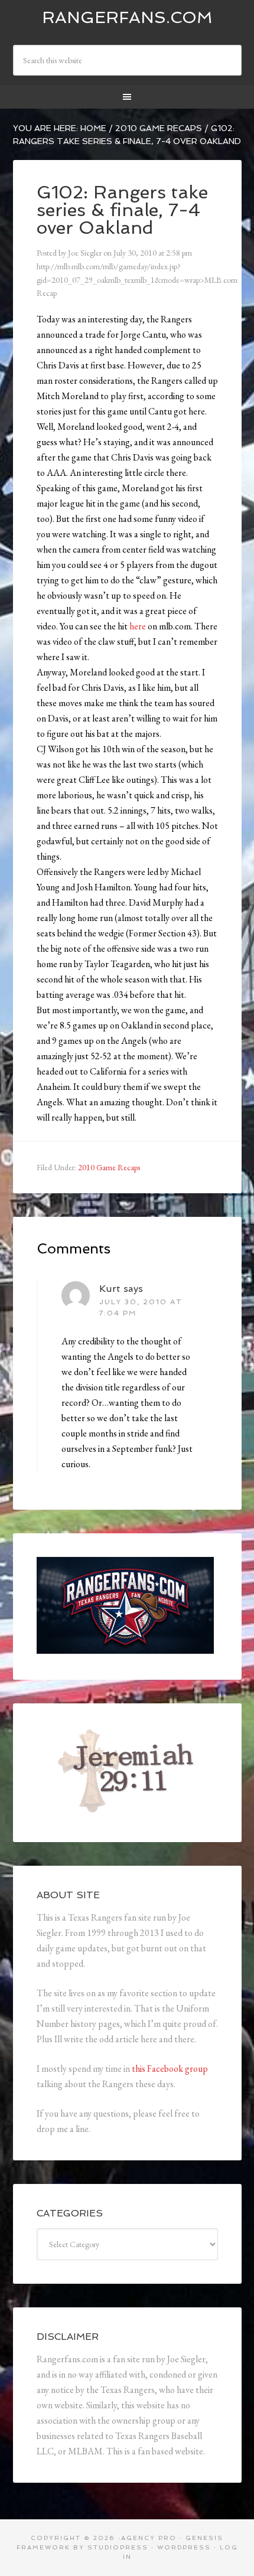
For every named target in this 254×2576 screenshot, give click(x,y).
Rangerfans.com (127, 17)
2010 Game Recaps (109, 1167)
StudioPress (118, 2547)
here (138, 626)
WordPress (184, 2547)
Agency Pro (149, 2538)
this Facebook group (170, 2069)
